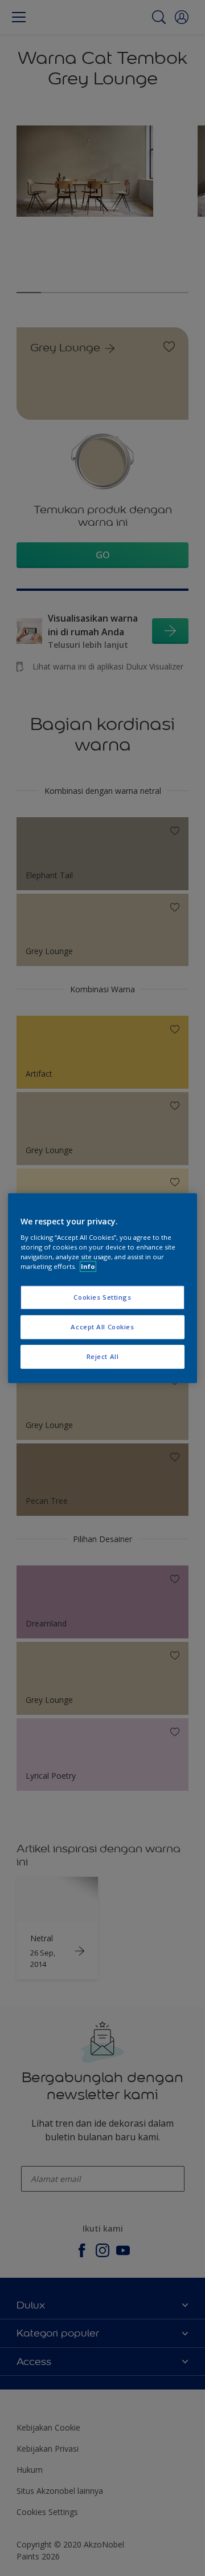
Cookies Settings (102, 1298)
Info (88, 1266)
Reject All (103, 1356)
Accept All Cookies (102, 1327)
